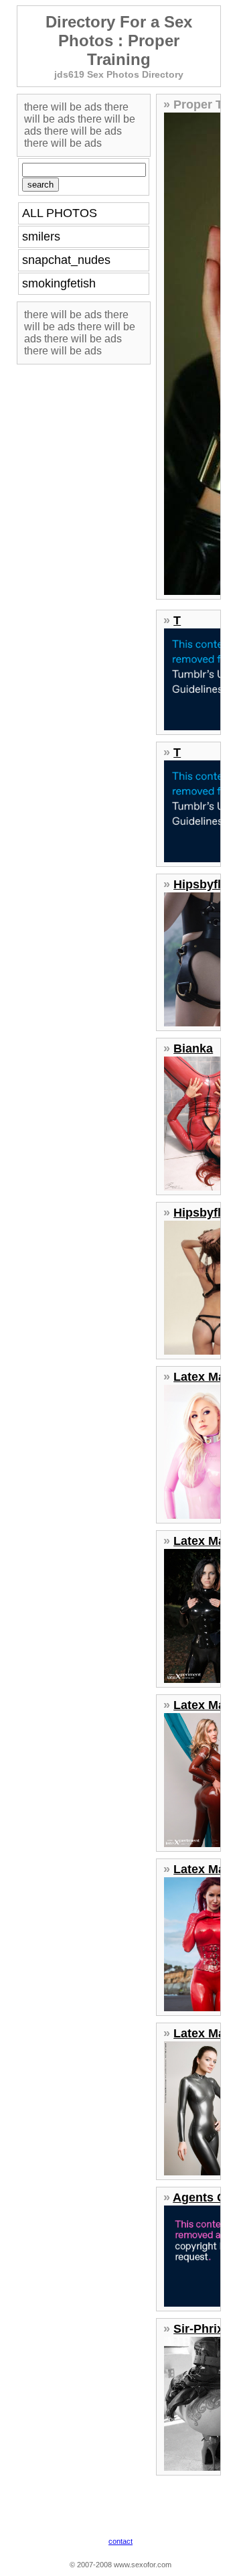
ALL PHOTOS (60, 213)
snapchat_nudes (66, 260)
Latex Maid (205, 1377)
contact (120, 2541)
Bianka (193, 1048)
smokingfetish (59, 283)
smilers (41, 236)
